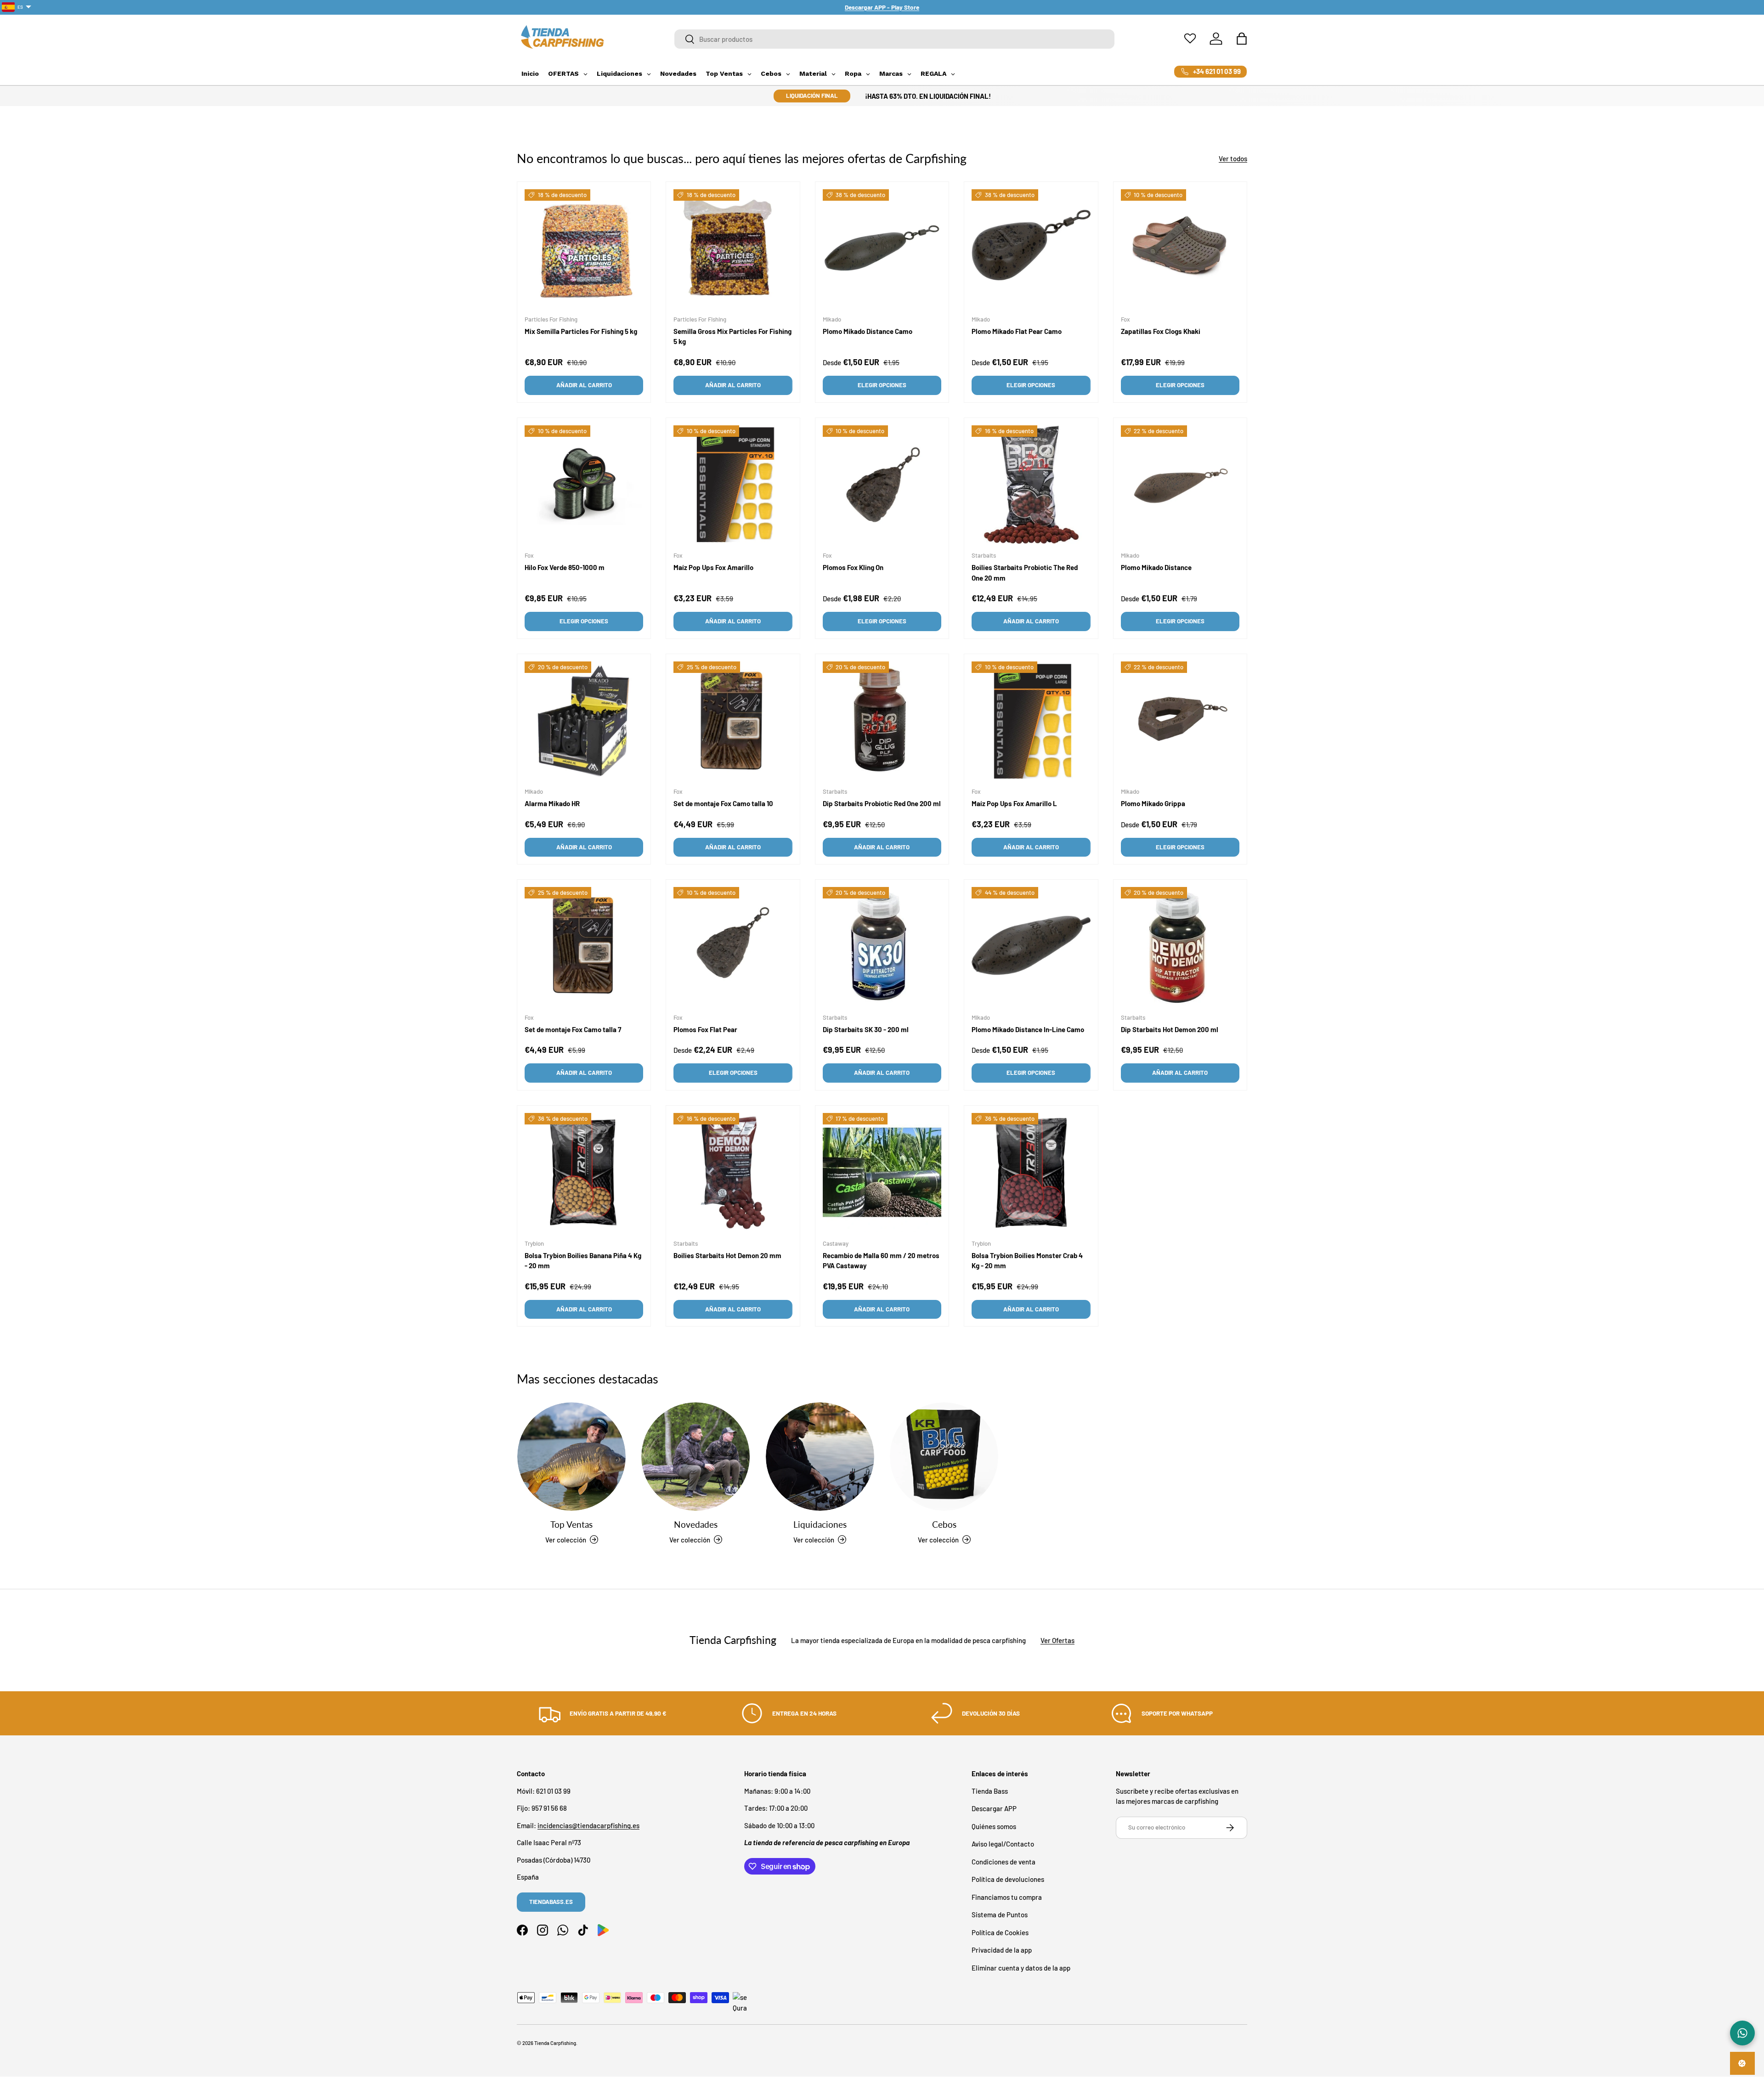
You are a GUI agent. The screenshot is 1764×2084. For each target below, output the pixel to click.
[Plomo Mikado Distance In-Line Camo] (1031, 946)
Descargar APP (994, 1808)
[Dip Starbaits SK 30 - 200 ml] (882, 946)
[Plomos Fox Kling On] (882, 485)
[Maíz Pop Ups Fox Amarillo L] (1031, 721)
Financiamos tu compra (1007, 1897)
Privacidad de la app (1002, 1950)
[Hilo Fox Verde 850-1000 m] (584, 485)
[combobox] (895, 39)
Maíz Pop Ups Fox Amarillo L (1014, 803)
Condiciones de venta (1004, 1861)
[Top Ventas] (571, 1457)
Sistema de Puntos (1000, 1915)
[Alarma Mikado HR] (584, 721)
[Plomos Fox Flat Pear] (733, 946)
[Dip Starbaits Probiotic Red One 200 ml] (882, 721)
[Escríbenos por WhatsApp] (1742, 2033)
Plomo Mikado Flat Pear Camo (1017, 331)
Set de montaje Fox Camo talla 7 (573, 1029)
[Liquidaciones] (820, 1457)
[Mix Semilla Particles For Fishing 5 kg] (584, 248)
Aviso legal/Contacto (1003, 1844)
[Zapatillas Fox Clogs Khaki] (1180, 248)
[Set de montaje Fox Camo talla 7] (584, 946)
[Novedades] (695, 1457)
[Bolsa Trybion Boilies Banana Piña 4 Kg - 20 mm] (584, 1172)
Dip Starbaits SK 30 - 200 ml (866, 1029)
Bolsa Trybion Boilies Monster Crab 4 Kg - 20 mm (1027, 1260)
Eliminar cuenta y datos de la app (1021, 1967)
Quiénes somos (994, 1826)
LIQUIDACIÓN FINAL (812, 96)
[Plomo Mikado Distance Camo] (882, 248)
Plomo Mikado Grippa (1153, 803)
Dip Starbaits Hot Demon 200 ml (1170, 1029)
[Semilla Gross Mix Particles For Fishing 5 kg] (733, 248)
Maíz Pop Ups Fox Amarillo (713, 567)
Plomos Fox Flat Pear (705, 1029)
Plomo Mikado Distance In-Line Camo (1028, 1029)
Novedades (696, 1524)
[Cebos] (944, 1457)
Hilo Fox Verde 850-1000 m (565, 567)
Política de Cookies (1000, 1932)
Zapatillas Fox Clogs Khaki (1161, 331)
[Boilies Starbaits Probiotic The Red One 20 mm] (1031, 485)
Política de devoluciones (1008, 1879)
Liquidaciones (820, 1524)
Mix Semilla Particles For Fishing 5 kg (581, 331)
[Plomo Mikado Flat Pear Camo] (1031, 248)
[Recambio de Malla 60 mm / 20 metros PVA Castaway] (882, 1172)
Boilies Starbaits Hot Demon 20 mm (727, 1255)
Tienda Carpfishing (555, 2043)
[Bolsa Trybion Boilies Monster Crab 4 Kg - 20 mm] (1031, 1172)
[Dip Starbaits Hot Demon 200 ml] (1180, 946)
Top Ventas (571, 1524)
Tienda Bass (990, 1790)
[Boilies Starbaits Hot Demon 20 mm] (733, 1172)
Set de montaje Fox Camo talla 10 (723, 803)
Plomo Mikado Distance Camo (868, 331)
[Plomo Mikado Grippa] (1180, 721)
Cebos (944, 1524)
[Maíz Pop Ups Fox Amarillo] (733, 485)
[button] (1242, 39)
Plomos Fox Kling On (853, 567)
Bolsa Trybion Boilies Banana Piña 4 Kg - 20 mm (583, 1260)
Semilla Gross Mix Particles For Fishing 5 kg (732, 336)
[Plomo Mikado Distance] (1180, 485)
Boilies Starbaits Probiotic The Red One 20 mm (1025, 573)
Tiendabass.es (551, 1902)
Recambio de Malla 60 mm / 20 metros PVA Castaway (881, 1260)
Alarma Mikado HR (552, 803)
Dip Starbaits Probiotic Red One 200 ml (882, 803)
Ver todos (1233, 158)
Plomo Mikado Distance (1156, 567)
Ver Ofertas (1057, 1640)
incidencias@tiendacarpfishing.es (588, 1825)
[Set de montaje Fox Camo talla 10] (733, 721)
